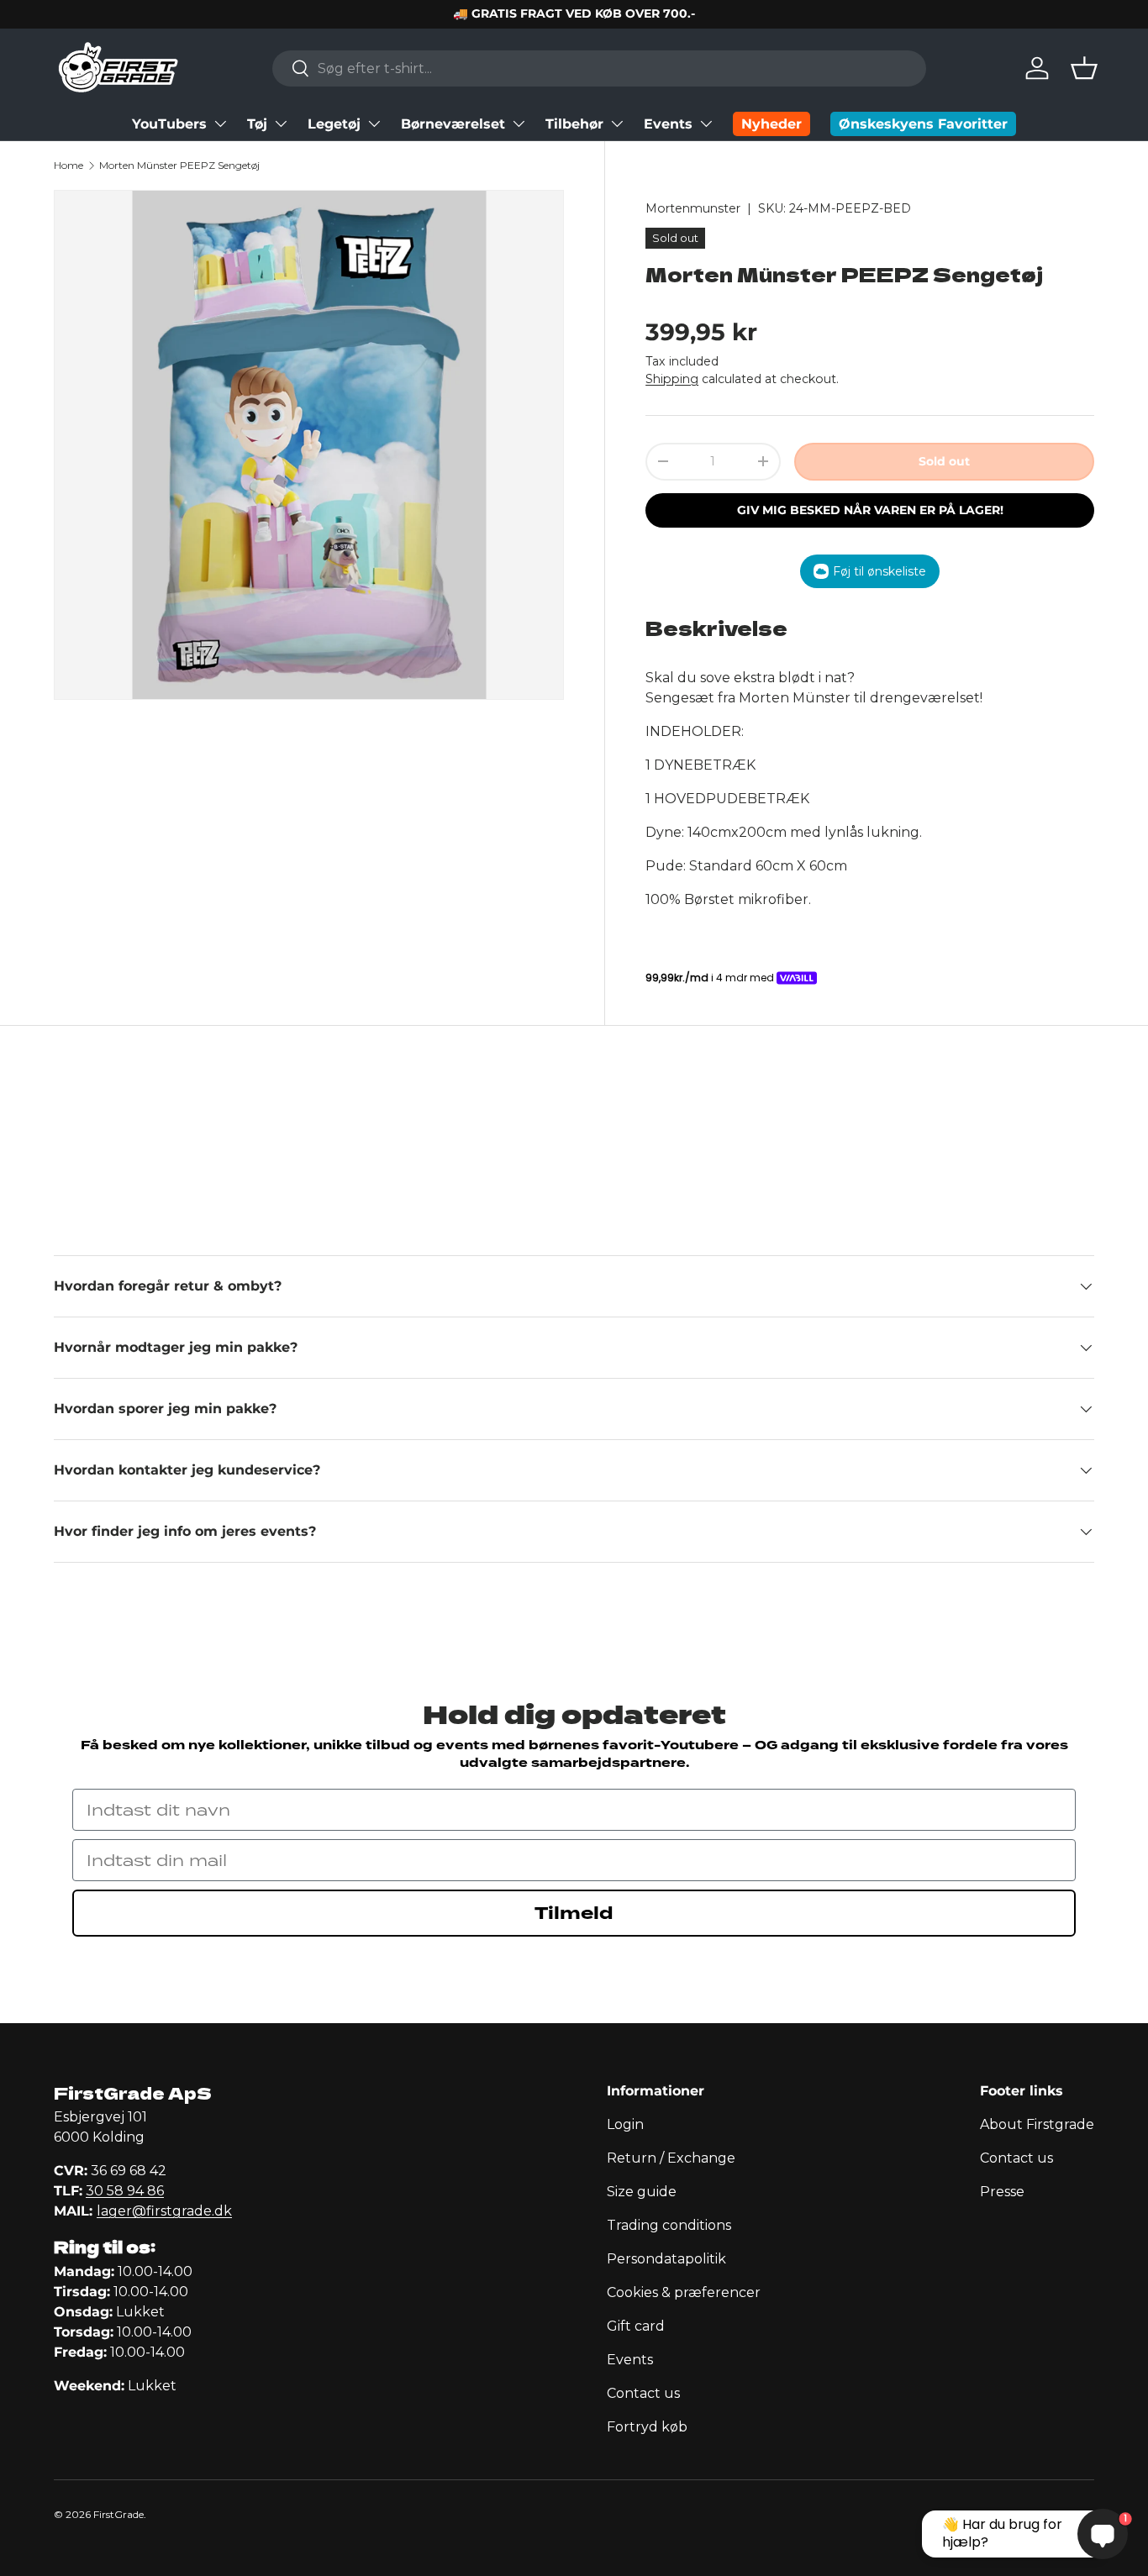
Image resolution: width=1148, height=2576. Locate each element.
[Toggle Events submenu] (706, 124)
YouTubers (169, 124)
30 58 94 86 (125, 2191)
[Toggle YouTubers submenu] (220, 124)
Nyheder (771, 124)
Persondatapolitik (666, 2259)
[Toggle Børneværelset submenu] (519, 124)
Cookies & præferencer (684, 2292)
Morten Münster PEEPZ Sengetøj (179, 165)
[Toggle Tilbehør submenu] (617, 124)
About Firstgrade (1037, 2124)
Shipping (672, 379)
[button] (1084, 68)
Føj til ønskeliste (879, 571)
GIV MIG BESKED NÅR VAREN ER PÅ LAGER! (870, 510)
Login (625, 2124)
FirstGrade (118, 2514)
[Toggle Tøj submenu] (281, 124)
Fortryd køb (647, 2427)
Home (68, 165)
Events (668, 124)
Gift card (636, 2326)
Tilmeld (574, 1913)
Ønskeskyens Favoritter (923, 124)
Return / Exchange (671, 2158)
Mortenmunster (693, 208)
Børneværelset (453, 124)
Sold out (944, 461)
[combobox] (599, 68)
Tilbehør (574, 124)
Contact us (643, 2393)
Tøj (257, 124)
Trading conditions (669, 2225)
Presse (1002, 2192)
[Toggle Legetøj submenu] (374, 124)
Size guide (642, 2192)
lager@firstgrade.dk (164, 2211)
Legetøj (334, 124)
